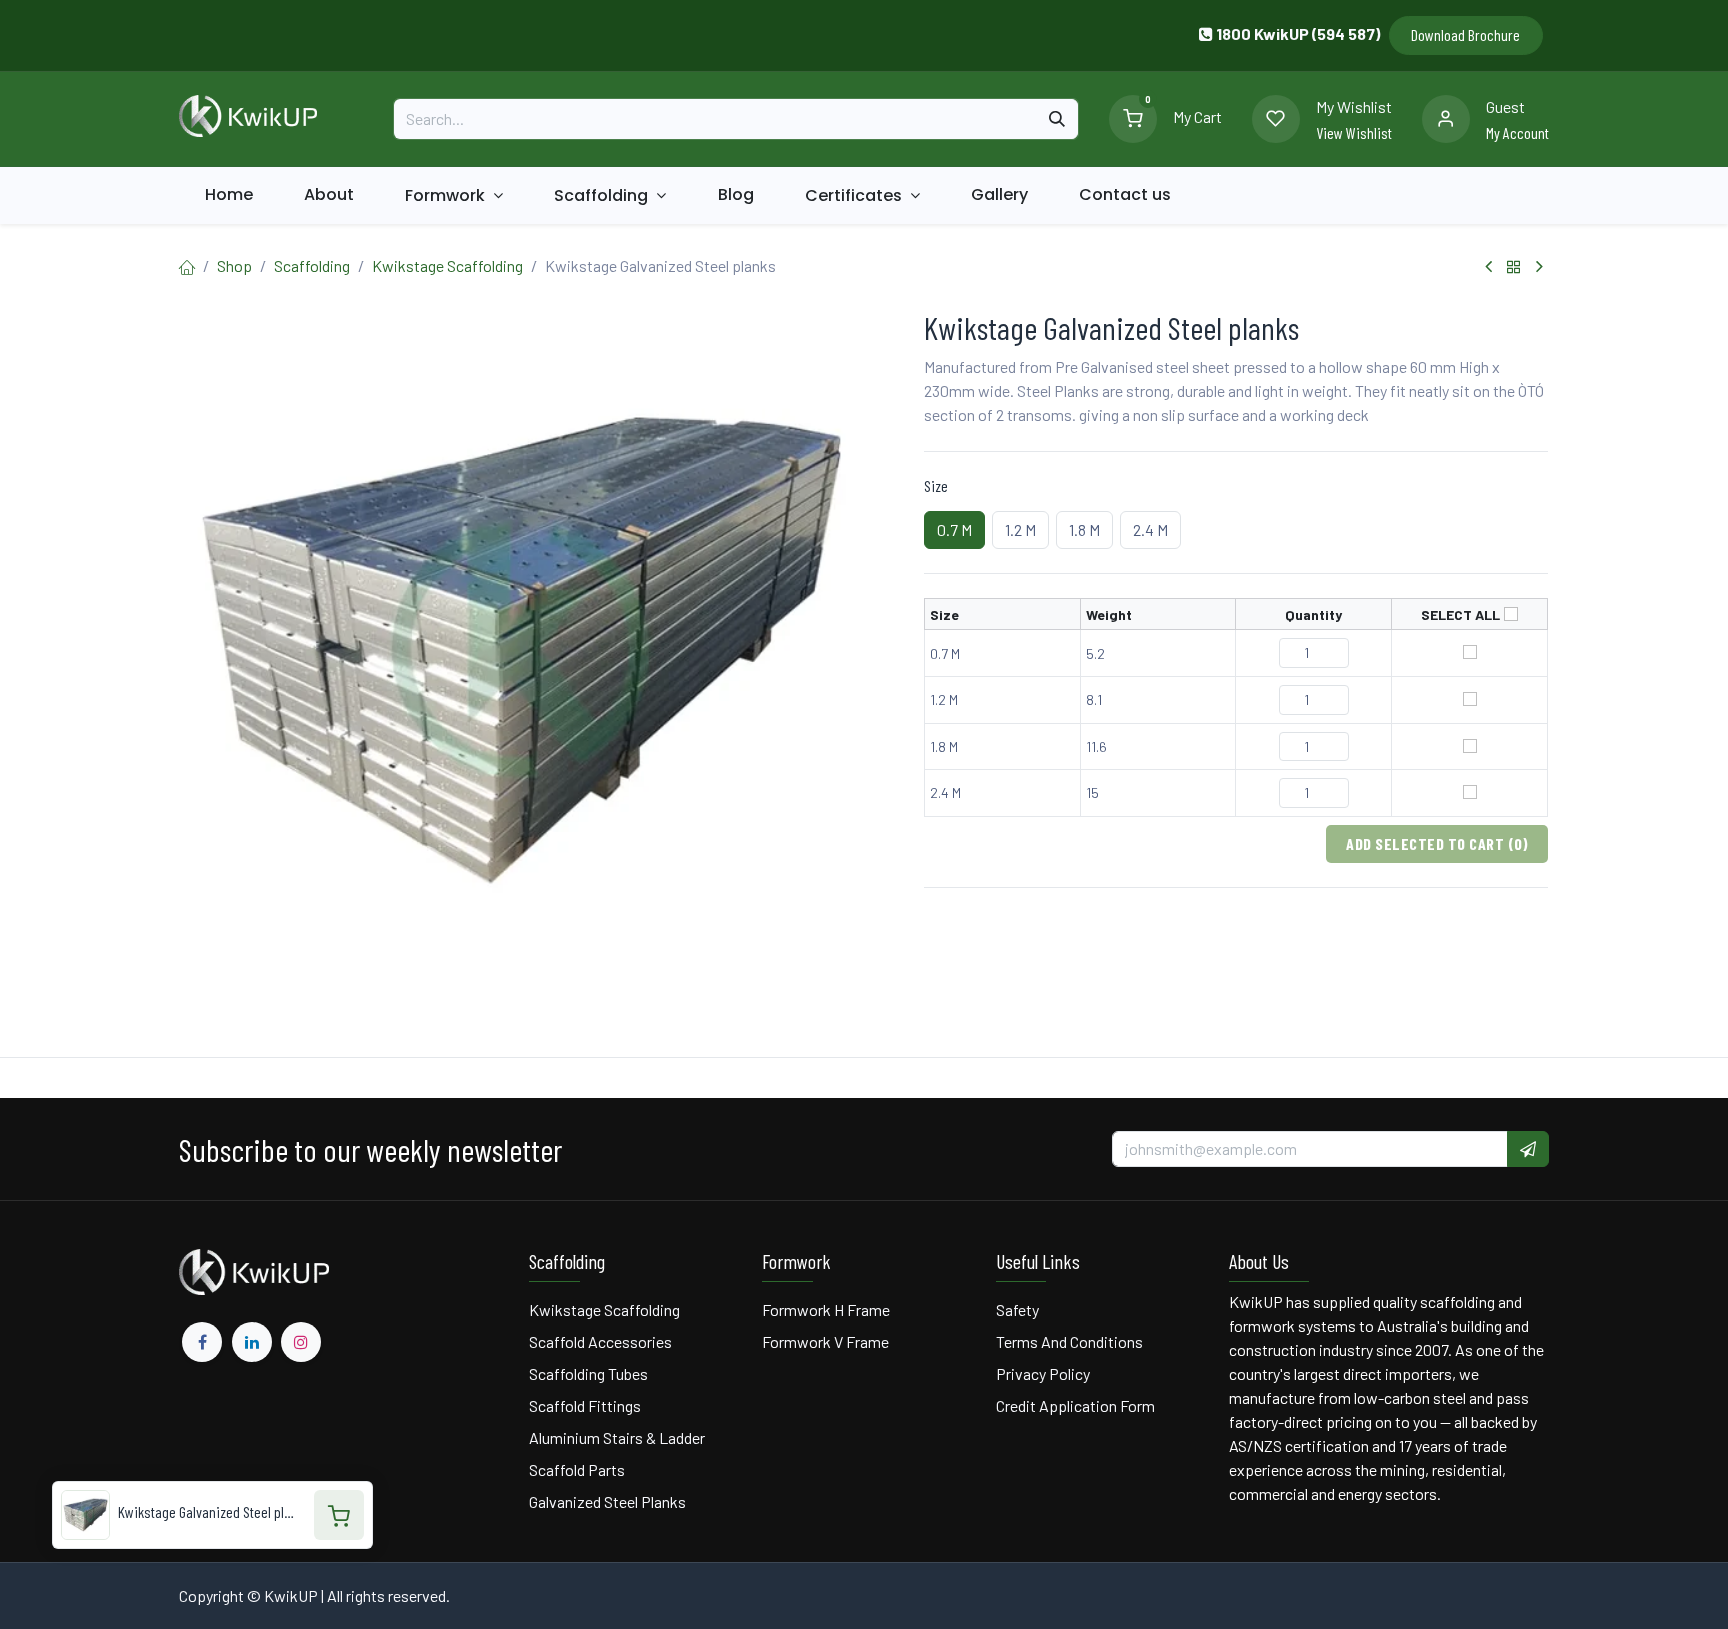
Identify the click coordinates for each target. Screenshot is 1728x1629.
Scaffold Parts (577, 1469)
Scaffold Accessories (600, 1341)
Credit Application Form (1075, 1405)
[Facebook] (202, 1342)
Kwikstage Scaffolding (447, 265)
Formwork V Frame (825, 1341)
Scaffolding (312, 265)
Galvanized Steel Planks (607, 1501)
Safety (1017, 1309)
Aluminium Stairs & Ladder (617, 1437)
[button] (1528, 1149)
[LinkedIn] (252, 1342)
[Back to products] (1514, 267)
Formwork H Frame (826, 1309)
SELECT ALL (1460, 614)
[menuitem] (228, 195)
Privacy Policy (1043, 1373)
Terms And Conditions (1071, 1341)
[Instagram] (301, 1342)
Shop (234, 265)
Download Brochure (1465, 34)
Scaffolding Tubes (588, 1373)
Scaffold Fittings (585, 1405)
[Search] (1057, 119)
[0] (1133, 116)
